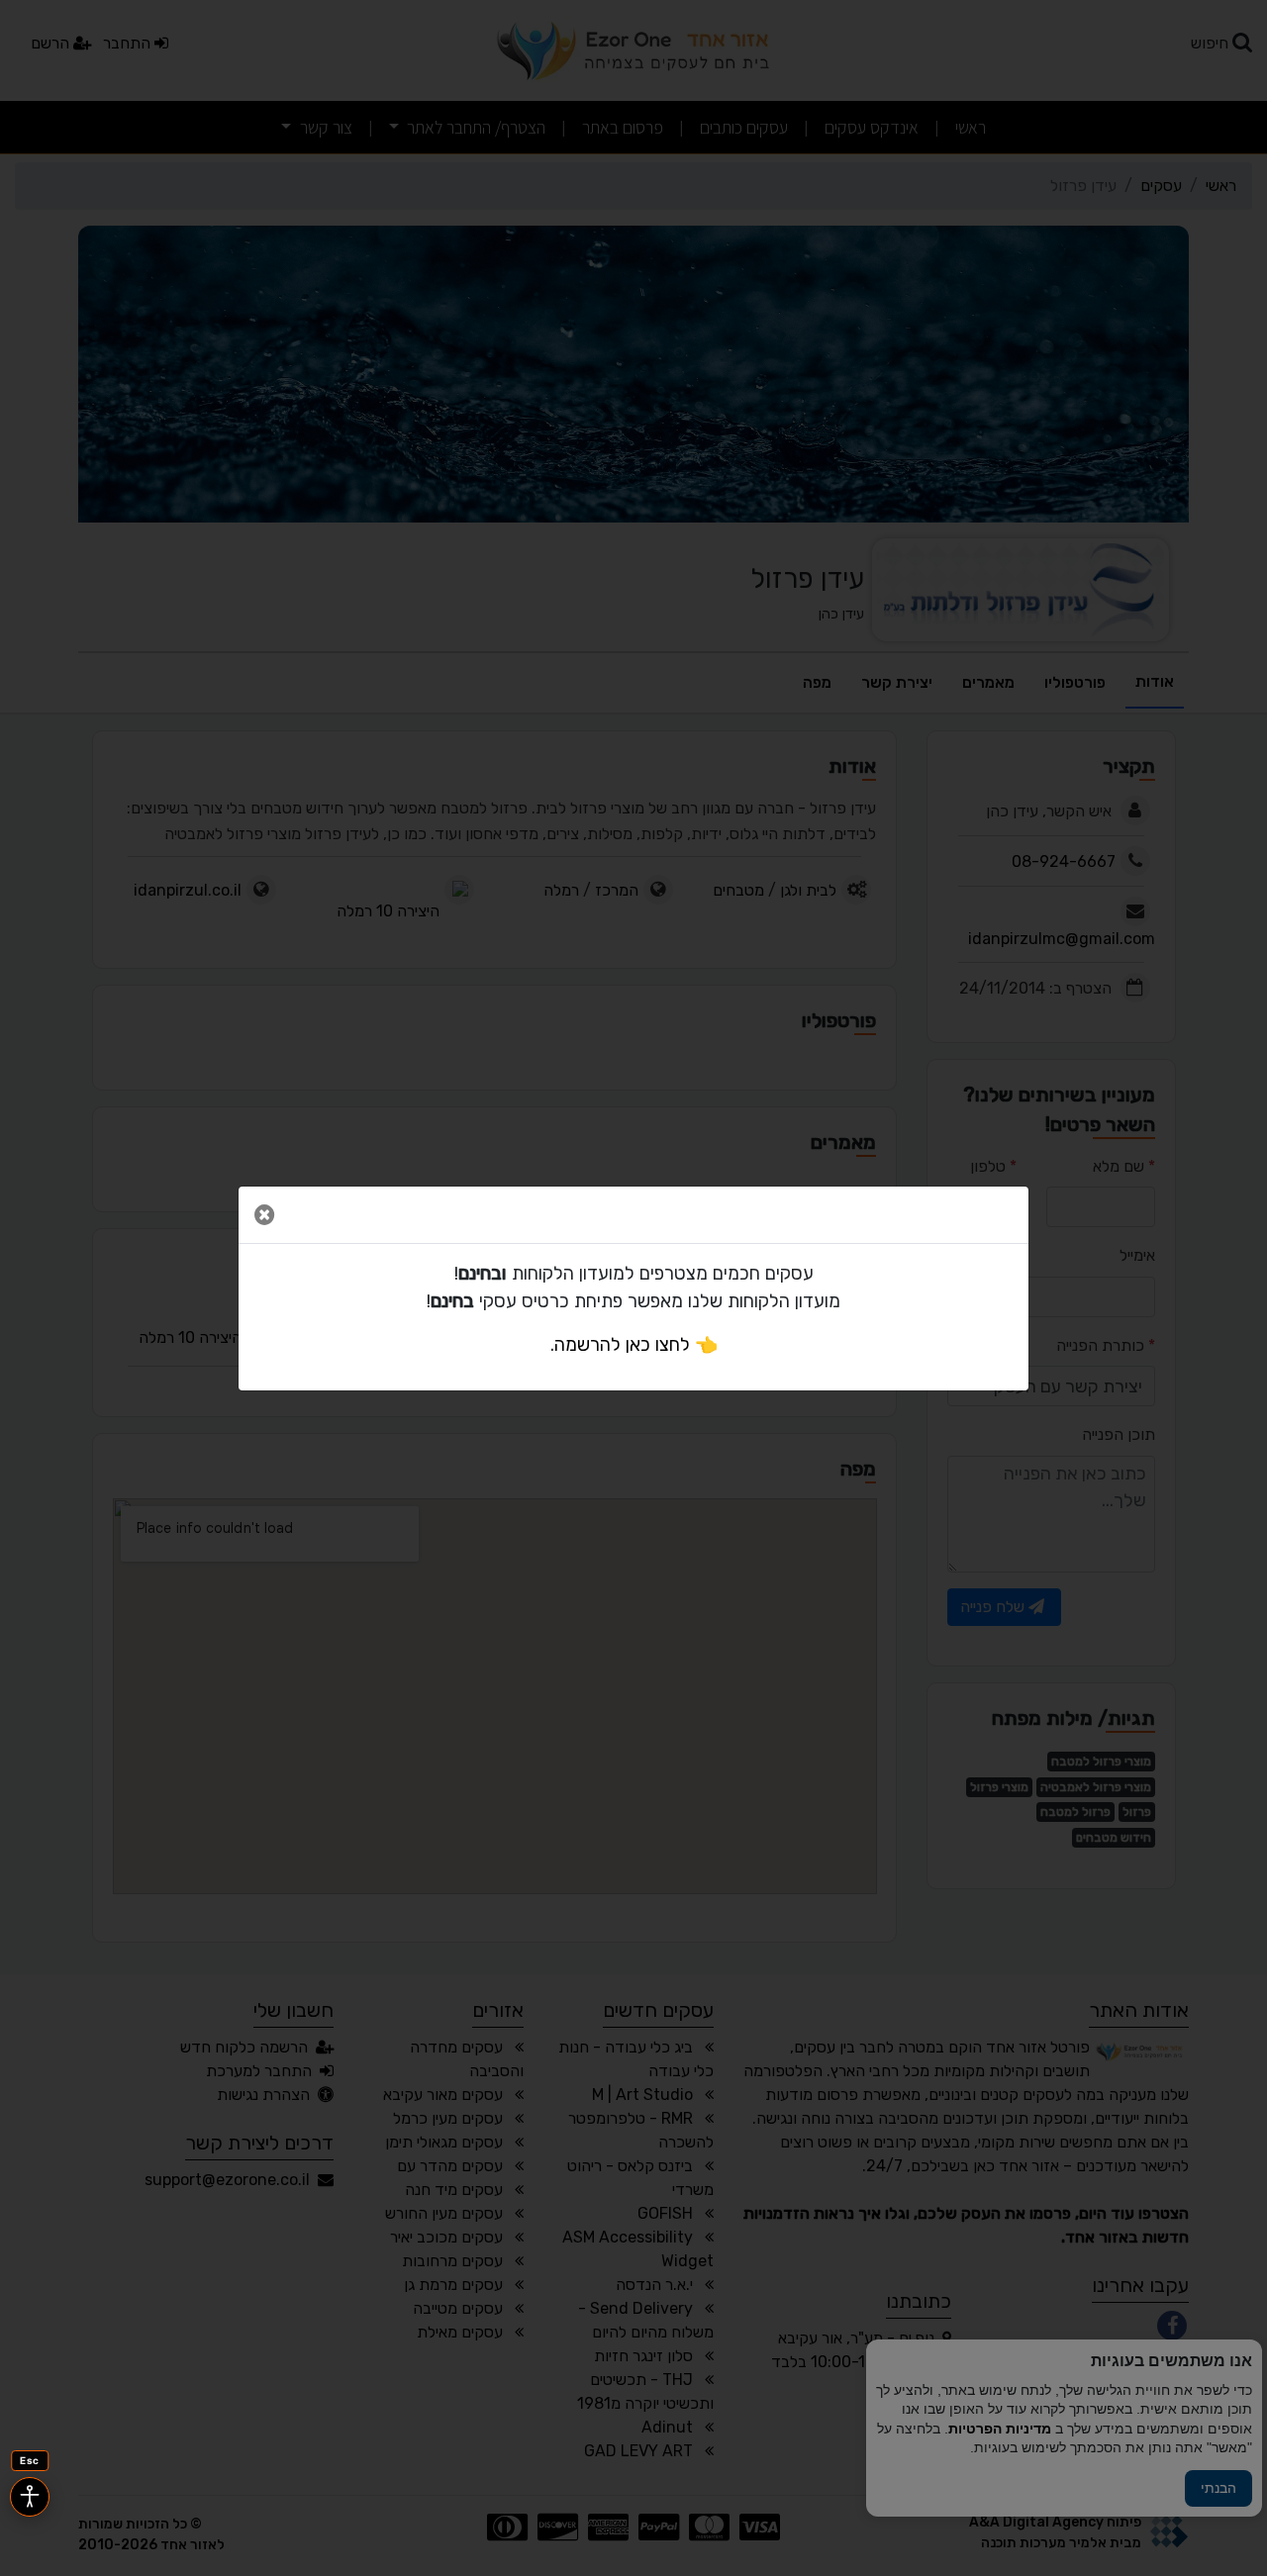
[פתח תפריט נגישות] (30, 2497)
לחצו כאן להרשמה (622, 1345)
